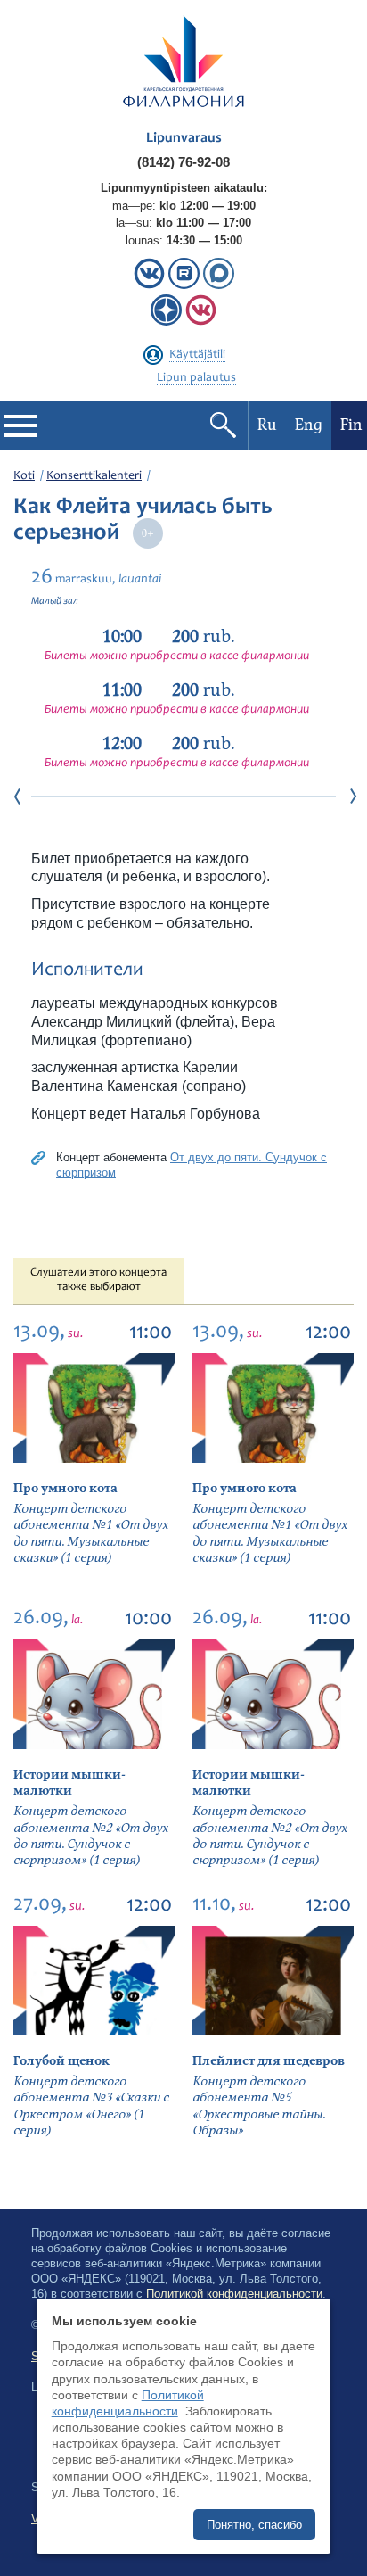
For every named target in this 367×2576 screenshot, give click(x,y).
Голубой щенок (61, 2061)
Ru (267, 425)
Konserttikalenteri (94, 476)
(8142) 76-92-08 (183, 162)
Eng (309, 425)
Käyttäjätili (197, 355)
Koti (24, 476)
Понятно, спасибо (254, 2525)
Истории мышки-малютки (69, 1783)
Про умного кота (65, 1488)
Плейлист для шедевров (269, 2061)
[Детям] (201, 322)
